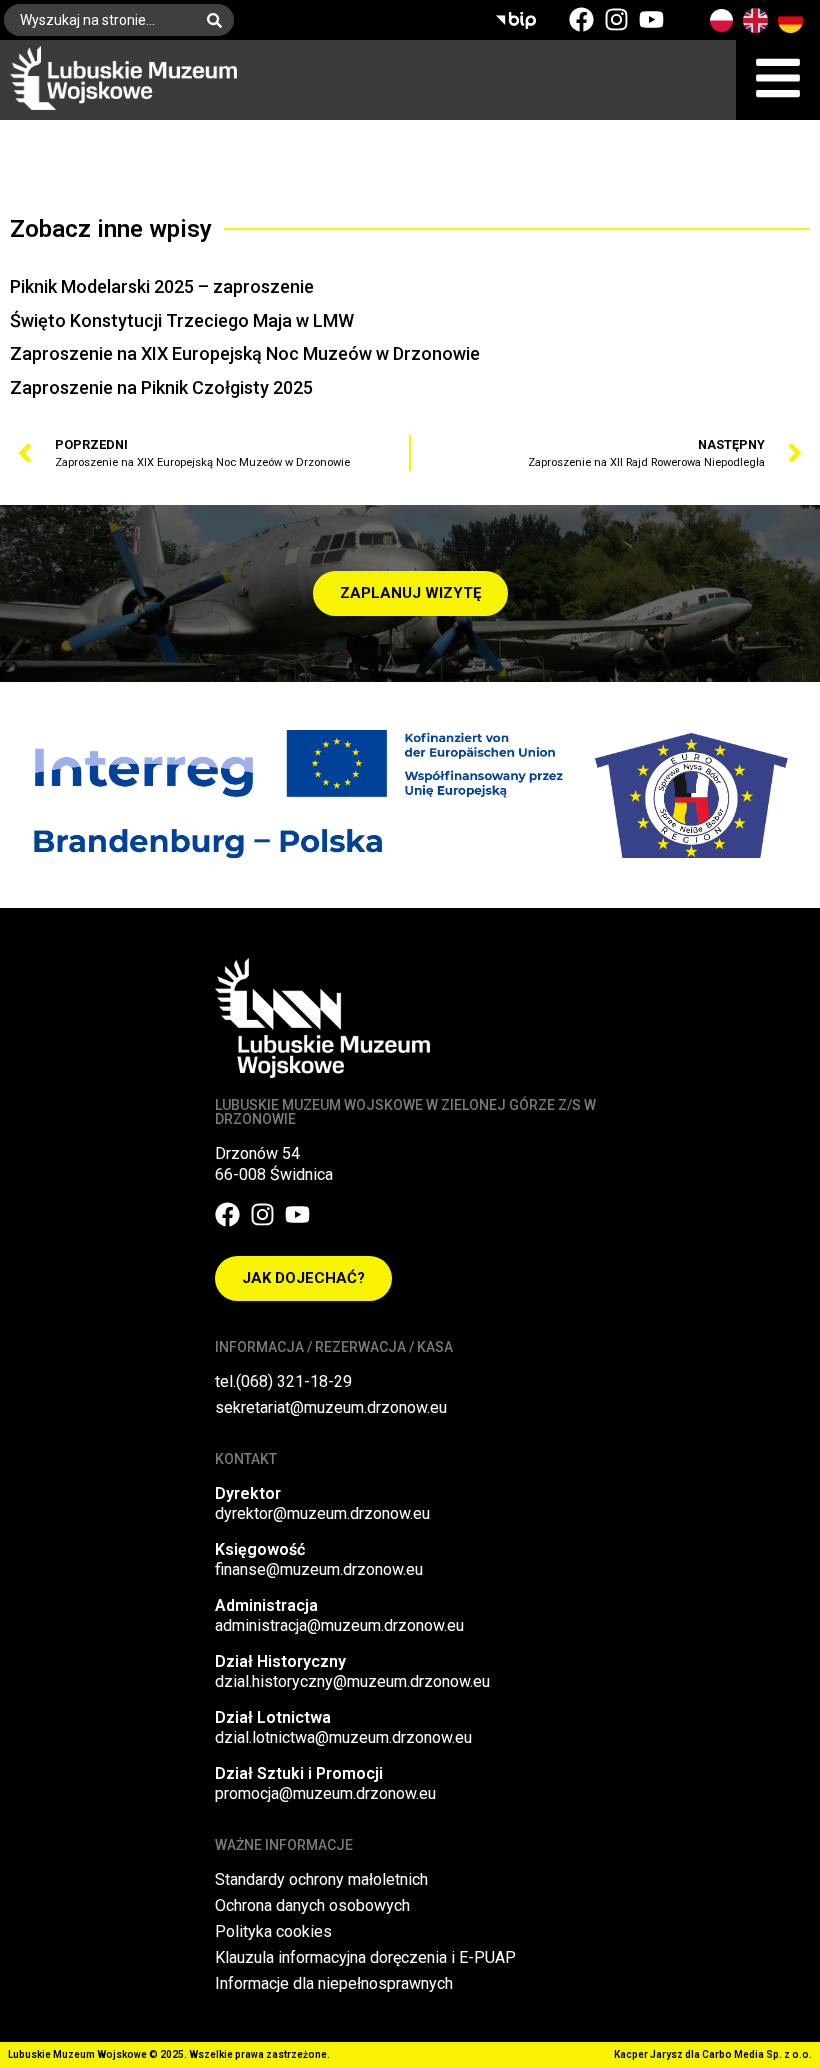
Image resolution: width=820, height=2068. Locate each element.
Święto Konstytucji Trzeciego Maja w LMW (182, 320)
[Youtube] (651, 19)
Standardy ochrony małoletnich (321, 1879)
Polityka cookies (273, 1931)
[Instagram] (616, 19)
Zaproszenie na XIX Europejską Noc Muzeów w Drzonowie (245, 353)
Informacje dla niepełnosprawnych (334, 1983)
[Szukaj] (218, 20)
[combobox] (99, 20)
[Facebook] (581, 19)
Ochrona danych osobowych (312, 1905)
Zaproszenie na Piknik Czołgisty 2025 (161, 387)
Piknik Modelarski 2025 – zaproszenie (162, 286)
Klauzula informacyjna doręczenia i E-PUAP (365, 1957)
